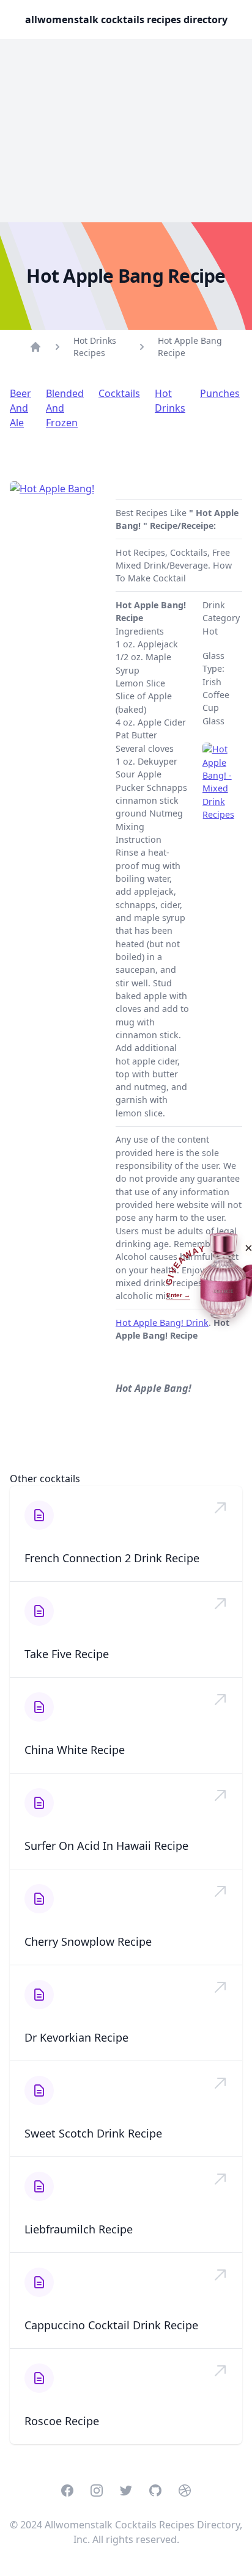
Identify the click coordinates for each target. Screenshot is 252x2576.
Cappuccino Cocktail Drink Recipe (111, 2325)
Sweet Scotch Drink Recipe (93, 2133)
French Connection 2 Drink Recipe (112, 1558)
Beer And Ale (20, 408)
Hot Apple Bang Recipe (190, 347)
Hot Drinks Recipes (95, 347)
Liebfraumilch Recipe (79, 2229)
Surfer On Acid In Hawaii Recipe (106, 1846)
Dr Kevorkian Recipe (76, 2037)
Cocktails (119, 393)
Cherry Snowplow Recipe (88, 1941)
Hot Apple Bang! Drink (162, 1323)
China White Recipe (75, 1750)
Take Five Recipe (67, 1654)
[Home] (35, 347)
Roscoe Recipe (62, 2421)
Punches (220, 393)
